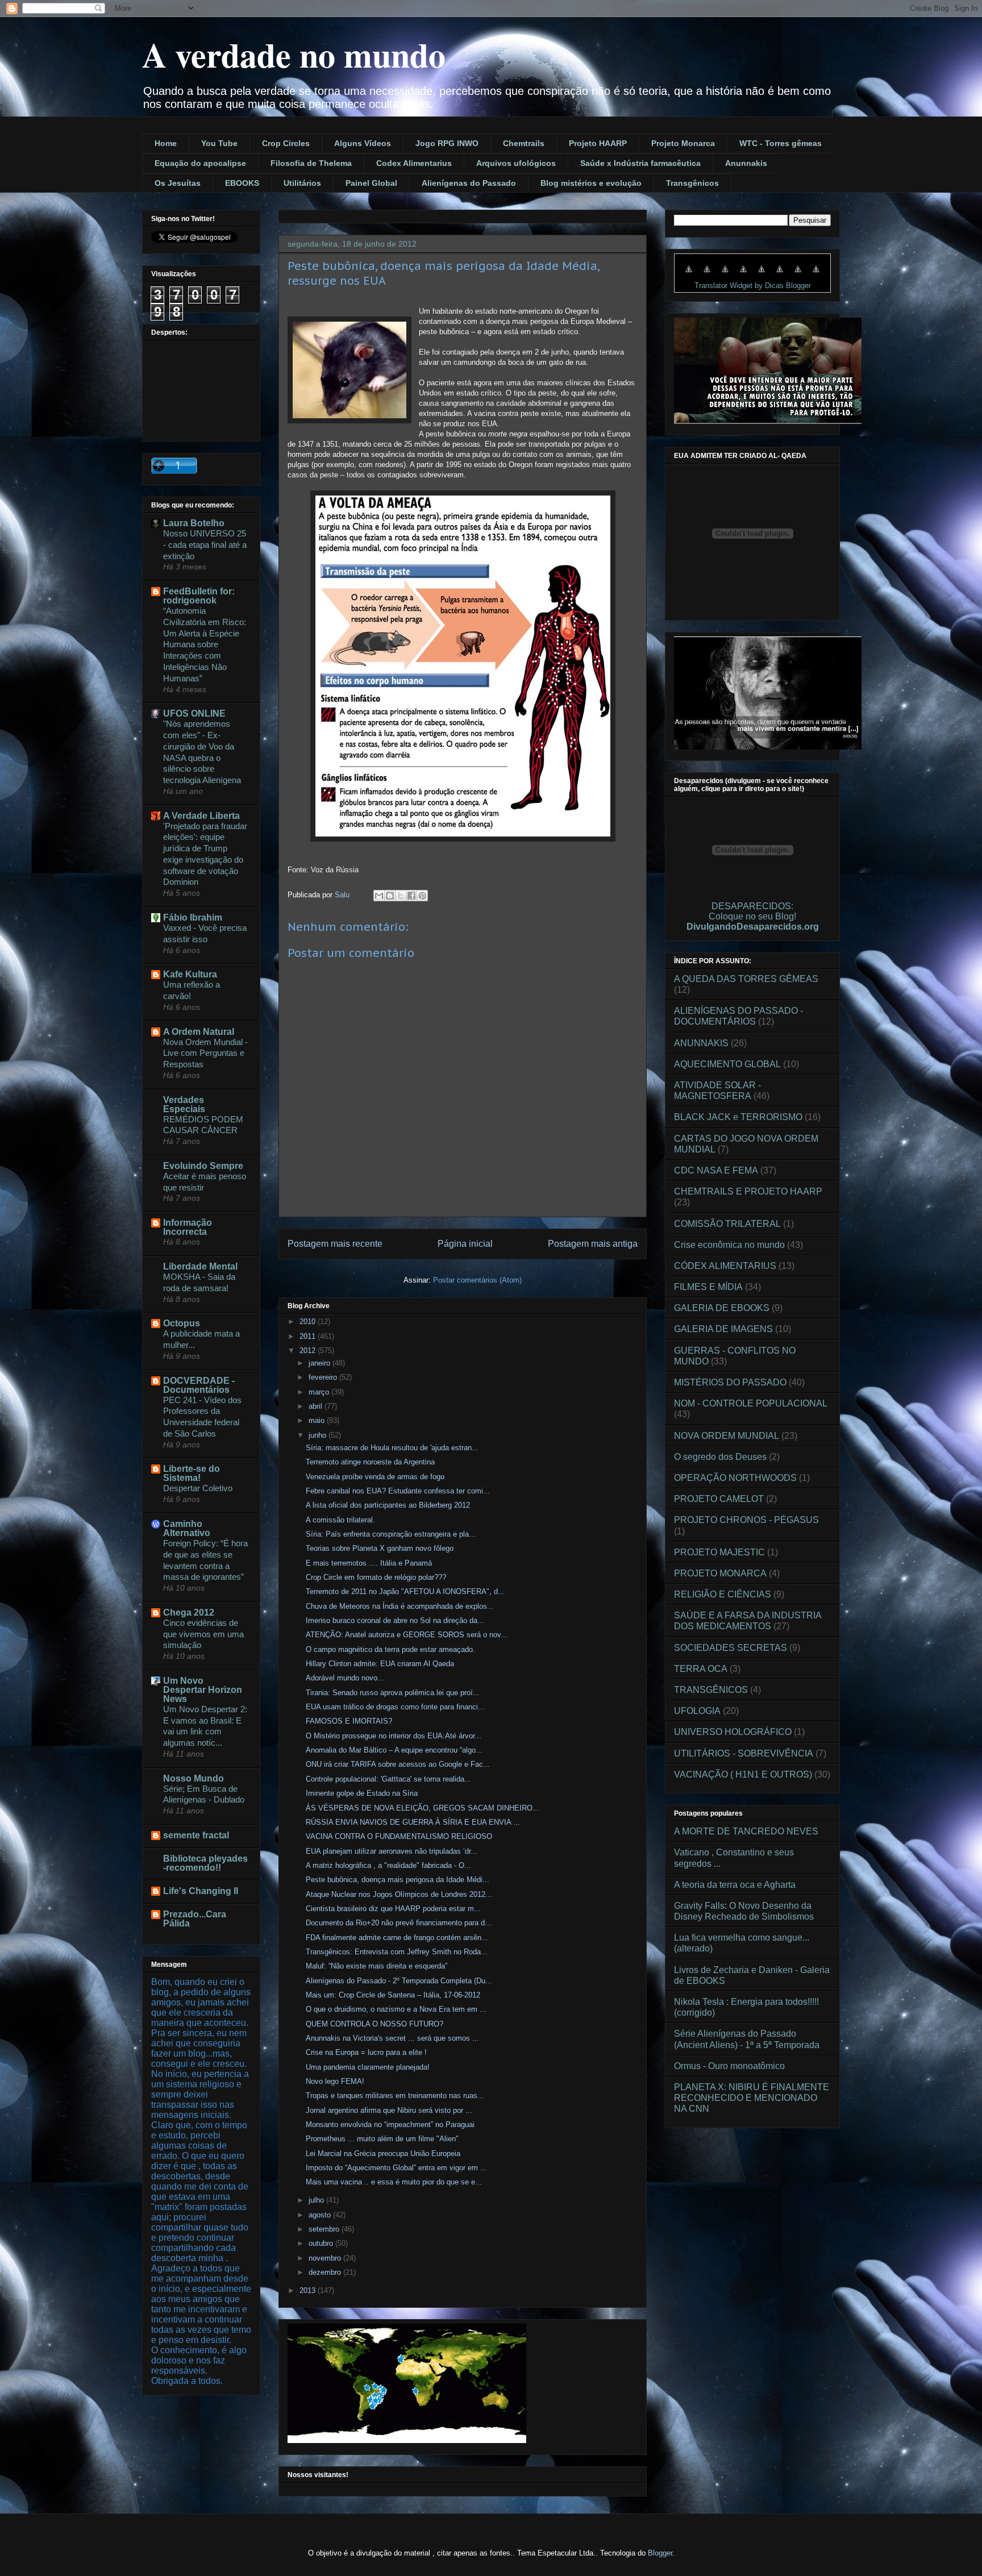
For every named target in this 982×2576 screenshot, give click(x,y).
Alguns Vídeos (363, 143)
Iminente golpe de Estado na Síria (362, 1793)
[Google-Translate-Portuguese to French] (707, 275)
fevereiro (324, 1377)
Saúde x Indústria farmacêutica (640, 163)
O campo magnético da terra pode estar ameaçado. (390, 1649)
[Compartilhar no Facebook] (411, 896)
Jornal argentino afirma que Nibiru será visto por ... (389, 2110)
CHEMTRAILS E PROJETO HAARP (748, 1191)
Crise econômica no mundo (729, 1245)
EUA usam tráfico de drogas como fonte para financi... (395, 1707)
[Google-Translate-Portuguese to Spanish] (816, 275)
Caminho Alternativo (187, 1528)
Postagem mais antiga (593, 1244)
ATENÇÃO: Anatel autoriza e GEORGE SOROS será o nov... (407, 1635)
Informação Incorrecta (188, 1227)
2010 (309, 1322)
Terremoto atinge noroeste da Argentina (370, 1462)
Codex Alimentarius (414, 163)
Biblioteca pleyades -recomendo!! (205, 1863)
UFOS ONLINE (194, 713)
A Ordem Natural (199, 1032)
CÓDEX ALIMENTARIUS (725, 1266)
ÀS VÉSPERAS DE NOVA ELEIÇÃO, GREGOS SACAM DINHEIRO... (423, 1808)
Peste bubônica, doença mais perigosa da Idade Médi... (398, 1880)
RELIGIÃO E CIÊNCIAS (723, 1594)
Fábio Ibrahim (193, 917)
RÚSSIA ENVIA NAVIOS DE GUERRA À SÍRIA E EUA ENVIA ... (413, 1822)
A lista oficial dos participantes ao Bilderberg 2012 (388, 1505)
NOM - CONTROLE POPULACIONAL (751, 1403)
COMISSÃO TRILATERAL (727, 1224)
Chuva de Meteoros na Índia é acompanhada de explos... (400, 1606)
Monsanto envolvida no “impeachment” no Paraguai (390, 2125)
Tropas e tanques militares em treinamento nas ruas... (395, 2096)
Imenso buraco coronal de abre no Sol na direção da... (395, 1620)
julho (317, 2200)
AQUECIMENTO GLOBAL (727, 1064)
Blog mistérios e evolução (591, 183)
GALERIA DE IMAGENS (723, 1329)
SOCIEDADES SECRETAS (731, 1648)
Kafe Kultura (190, 974)
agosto (321, 2215)
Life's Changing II (201, 1891)
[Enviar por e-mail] (379, 896)
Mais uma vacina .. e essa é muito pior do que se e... (394, 2182)
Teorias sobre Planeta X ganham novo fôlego (380, 1548)
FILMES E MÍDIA (708, 1287)
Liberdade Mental (200, 1266)
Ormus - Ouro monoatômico (729, 2066)
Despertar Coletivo (198, 1488)
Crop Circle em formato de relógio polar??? (376, 1577)
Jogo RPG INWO (447, 143)
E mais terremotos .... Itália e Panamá (369, 1563)
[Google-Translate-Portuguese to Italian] (743, 275)
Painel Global (371, 183)
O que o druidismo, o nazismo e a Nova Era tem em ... (396, 2009)
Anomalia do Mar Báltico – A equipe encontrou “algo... (394, 1750)
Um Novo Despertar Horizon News (203, 1690)
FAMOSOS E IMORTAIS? (349, 1721)
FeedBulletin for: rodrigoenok (199, 596)
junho (319, 1435)
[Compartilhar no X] (401, 896)
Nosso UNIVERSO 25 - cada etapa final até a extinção (205, 545)
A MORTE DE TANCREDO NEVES (746, 1831)
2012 (309, 1351)
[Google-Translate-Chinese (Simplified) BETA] (689, 275)
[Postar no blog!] (390, 896)
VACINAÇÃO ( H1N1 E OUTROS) (743, 1774)
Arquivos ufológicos (516, 163)
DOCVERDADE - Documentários (199, 1385)
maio (318, 1420)
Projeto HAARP (598, 143)
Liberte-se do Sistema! (192, 1473)
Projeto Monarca (683, 143)
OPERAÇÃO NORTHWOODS (735, 1478)
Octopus (182, 1323)
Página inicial (465, 1244)
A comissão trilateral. (340, 1520)
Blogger (660, 2553)
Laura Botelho (194, 523)
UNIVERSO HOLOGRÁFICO (733, 1732)
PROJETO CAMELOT (719, 1499)
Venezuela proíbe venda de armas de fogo (375, 1477)
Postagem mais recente (335, 1244)
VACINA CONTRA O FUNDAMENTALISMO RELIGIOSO (399, 1836)
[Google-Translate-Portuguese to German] (725, 275)
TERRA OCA (701, 1669)
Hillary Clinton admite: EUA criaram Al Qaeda (380, 1664)
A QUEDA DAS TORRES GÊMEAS (746, 979)
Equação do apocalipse (200, 163)
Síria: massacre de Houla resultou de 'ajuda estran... (392, 1448)
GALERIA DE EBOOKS (722, 1308)
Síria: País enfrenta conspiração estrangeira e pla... (391, 1534)
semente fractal (196, 1835)
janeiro (321, 1363)
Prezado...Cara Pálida (195, 1919)
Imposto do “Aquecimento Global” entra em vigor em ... (396, 2168)
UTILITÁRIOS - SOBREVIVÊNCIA (744, 1753)
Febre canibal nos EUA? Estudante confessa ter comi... (398, 1491)
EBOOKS (242, 183)
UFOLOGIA (697, 1711)
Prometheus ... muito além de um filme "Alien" (382, 2139)
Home (166, 143)
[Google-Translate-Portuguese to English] (780, 275)
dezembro (326, 2272)
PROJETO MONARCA (720, 1573)
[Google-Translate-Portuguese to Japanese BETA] (762, 275)
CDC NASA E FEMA (716, 1170)
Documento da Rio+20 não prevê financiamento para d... (399, 1923)
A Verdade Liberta (201, 816)
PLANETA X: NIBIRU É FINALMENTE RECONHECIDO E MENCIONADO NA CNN (752, 2098)
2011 (309, 1336)
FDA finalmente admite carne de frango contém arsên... (397, 1938)
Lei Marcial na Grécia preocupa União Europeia (383, 2153)
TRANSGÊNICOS (711, 1690)
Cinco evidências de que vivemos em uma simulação (203, 1634)
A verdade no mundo (294, 54)
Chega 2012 (189, 1612)
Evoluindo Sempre (203, 1166)
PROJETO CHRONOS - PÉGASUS (746, 1520)
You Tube (219, 143)
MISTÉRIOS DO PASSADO (730, 1382)
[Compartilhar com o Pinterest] (422, 896)
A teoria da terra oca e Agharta (735, 1885)
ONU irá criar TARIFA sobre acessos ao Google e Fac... (398, 1764)
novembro (326, 2258)
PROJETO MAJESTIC (719, 1552)
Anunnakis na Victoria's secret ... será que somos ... (392, 2038)
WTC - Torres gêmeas (781, 143)
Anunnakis (746, 163)
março (320, 1392)
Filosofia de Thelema (311, 163)
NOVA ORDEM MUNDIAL (727, 1436)
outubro (322, 2243)
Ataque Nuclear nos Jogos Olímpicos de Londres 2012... (399, 1894)
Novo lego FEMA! (335, 2081)
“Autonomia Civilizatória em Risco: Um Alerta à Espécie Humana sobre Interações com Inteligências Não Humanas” (205, 644)
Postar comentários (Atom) (477, 1280)
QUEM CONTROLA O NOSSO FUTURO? (375, 2024)
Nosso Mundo (194, 1778)
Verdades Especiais (184, 1104)
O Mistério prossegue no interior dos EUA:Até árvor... (394, 1736)
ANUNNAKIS (701, 1043)
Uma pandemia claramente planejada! (368, 2067)
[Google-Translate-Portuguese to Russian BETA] (798, 275)
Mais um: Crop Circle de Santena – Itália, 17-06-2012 (393, 1995)
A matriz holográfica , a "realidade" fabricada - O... (388, 1865)
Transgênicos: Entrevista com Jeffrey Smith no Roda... (397, 1952)
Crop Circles (286, 143)
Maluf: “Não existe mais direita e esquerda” (376, 1966)
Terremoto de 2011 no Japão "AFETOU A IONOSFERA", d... (405, 1591)
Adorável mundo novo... (345, 1678)
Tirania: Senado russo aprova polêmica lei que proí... (393, 1693)
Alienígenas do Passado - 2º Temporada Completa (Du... (399, 1981)
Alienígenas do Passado (469, 183)
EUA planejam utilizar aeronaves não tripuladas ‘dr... (392, 1851)
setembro (325, 2229)
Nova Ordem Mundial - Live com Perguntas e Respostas (205, 1053)
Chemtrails (524, 143)
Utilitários (302, 183)
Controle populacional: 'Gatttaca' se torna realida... (388, 1779)
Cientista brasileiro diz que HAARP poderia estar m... (393, 1909)
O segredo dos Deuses (720, 1457)
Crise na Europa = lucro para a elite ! (366, 2052)
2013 (309, 2290)
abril (317, 1406)
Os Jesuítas (178, 183)
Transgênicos (692, 183)
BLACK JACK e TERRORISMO (738, 1117)
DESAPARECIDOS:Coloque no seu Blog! (752, 911)
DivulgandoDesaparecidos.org (753, 927)
